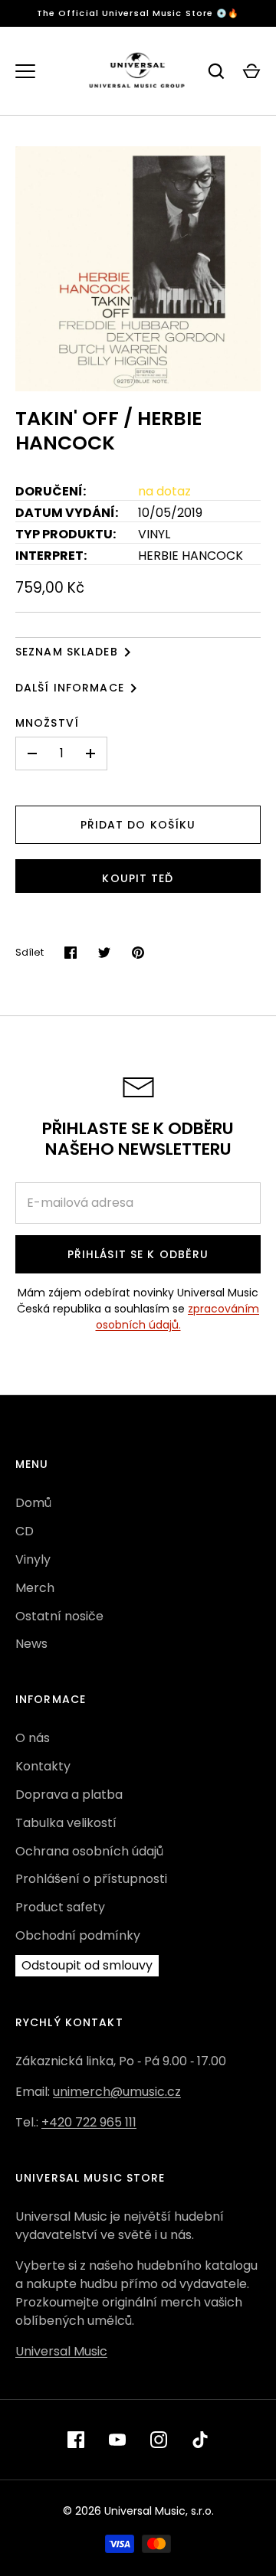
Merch (35, 1588)
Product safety (60, 1907)
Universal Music (61, 2351)
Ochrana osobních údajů (89, 1851)
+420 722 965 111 (89, 2122)
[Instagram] (159, 2440)
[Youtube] (117, 2440)
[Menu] (25, 71)
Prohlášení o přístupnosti (91, 1879)
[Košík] (251, 71)
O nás (33, 1738)
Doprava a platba (69, 1795)
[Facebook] (76, 2440)
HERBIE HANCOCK (191, 556)
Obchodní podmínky (78, 1935)
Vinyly (33, 1559)
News (31, 1644)
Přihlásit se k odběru (138, 1254)
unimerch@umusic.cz (117, 2092)
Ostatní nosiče (59, 1616)
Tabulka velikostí (66, 1823)
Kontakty (43, 1766)
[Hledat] (216, 71)
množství (47, 723)
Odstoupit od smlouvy (87, 1965)
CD (25, 1531)
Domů (33, 1503)
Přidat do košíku (138, 825)
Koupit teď (138, 878)
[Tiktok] (200, 2440)
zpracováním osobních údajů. (178, 1317)
